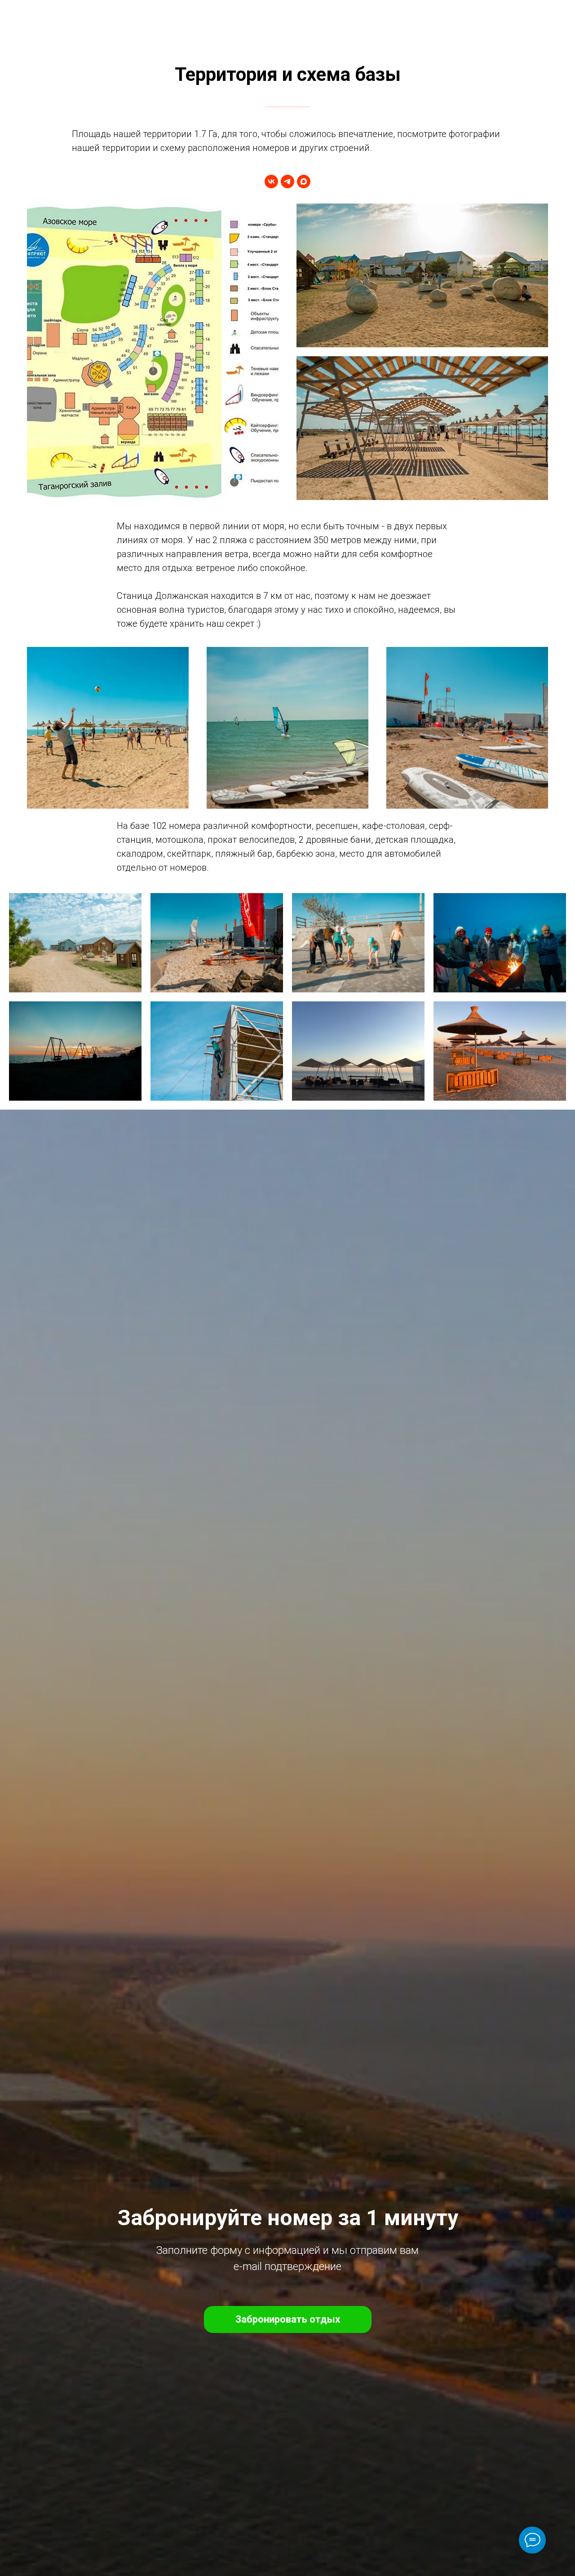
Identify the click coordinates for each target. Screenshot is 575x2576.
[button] (288, 2319)
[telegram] (287, 181)
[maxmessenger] (304, 181)
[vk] (271, 181)
